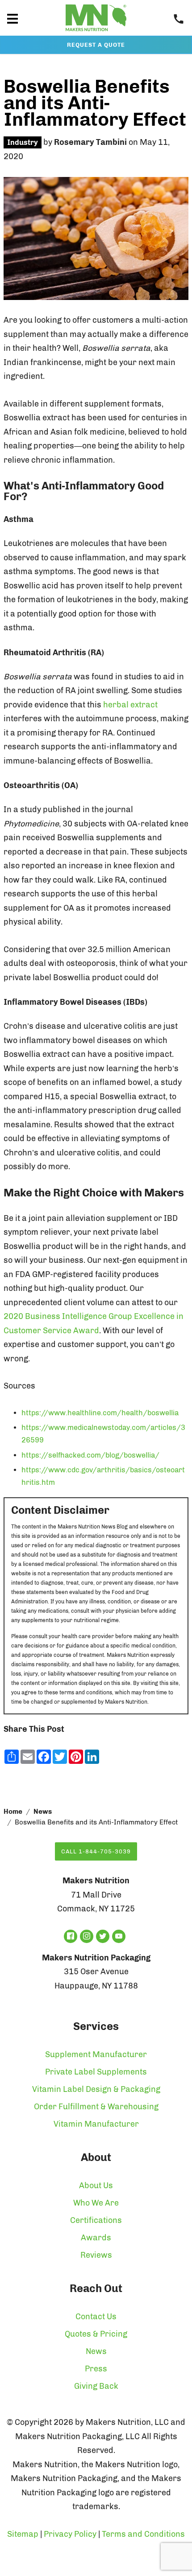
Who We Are (96, 2203)
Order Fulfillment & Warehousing (96, 2107)
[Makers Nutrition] (96, 33)
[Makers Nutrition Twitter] (103, 1936)
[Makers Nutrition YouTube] (119, 1936)
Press (96, 2369)
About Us (96, 2186)
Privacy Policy (70, 2534)
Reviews (96, 2255)
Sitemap (23, 2534)
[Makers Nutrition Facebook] (71, 1936)
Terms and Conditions (143, 2534)
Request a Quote (96, 45)
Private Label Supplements (96, 2072)
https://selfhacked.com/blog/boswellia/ (90, 1455)
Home (13, 1812)
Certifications (96, 2220)
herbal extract (130, 705)
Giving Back (96, 2386)
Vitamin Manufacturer (96, 2124)
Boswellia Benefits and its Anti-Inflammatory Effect (95, 103)
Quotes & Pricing (96, 2334)
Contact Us (96, 2317)
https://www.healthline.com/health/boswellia (100, 1413)
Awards (96, 2238)
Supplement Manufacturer (96, 2054)
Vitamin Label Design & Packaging (96, 2089)
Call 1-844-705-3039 (96, 1851)
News (43, 1812)
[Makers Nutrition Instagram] (87, 1936)
